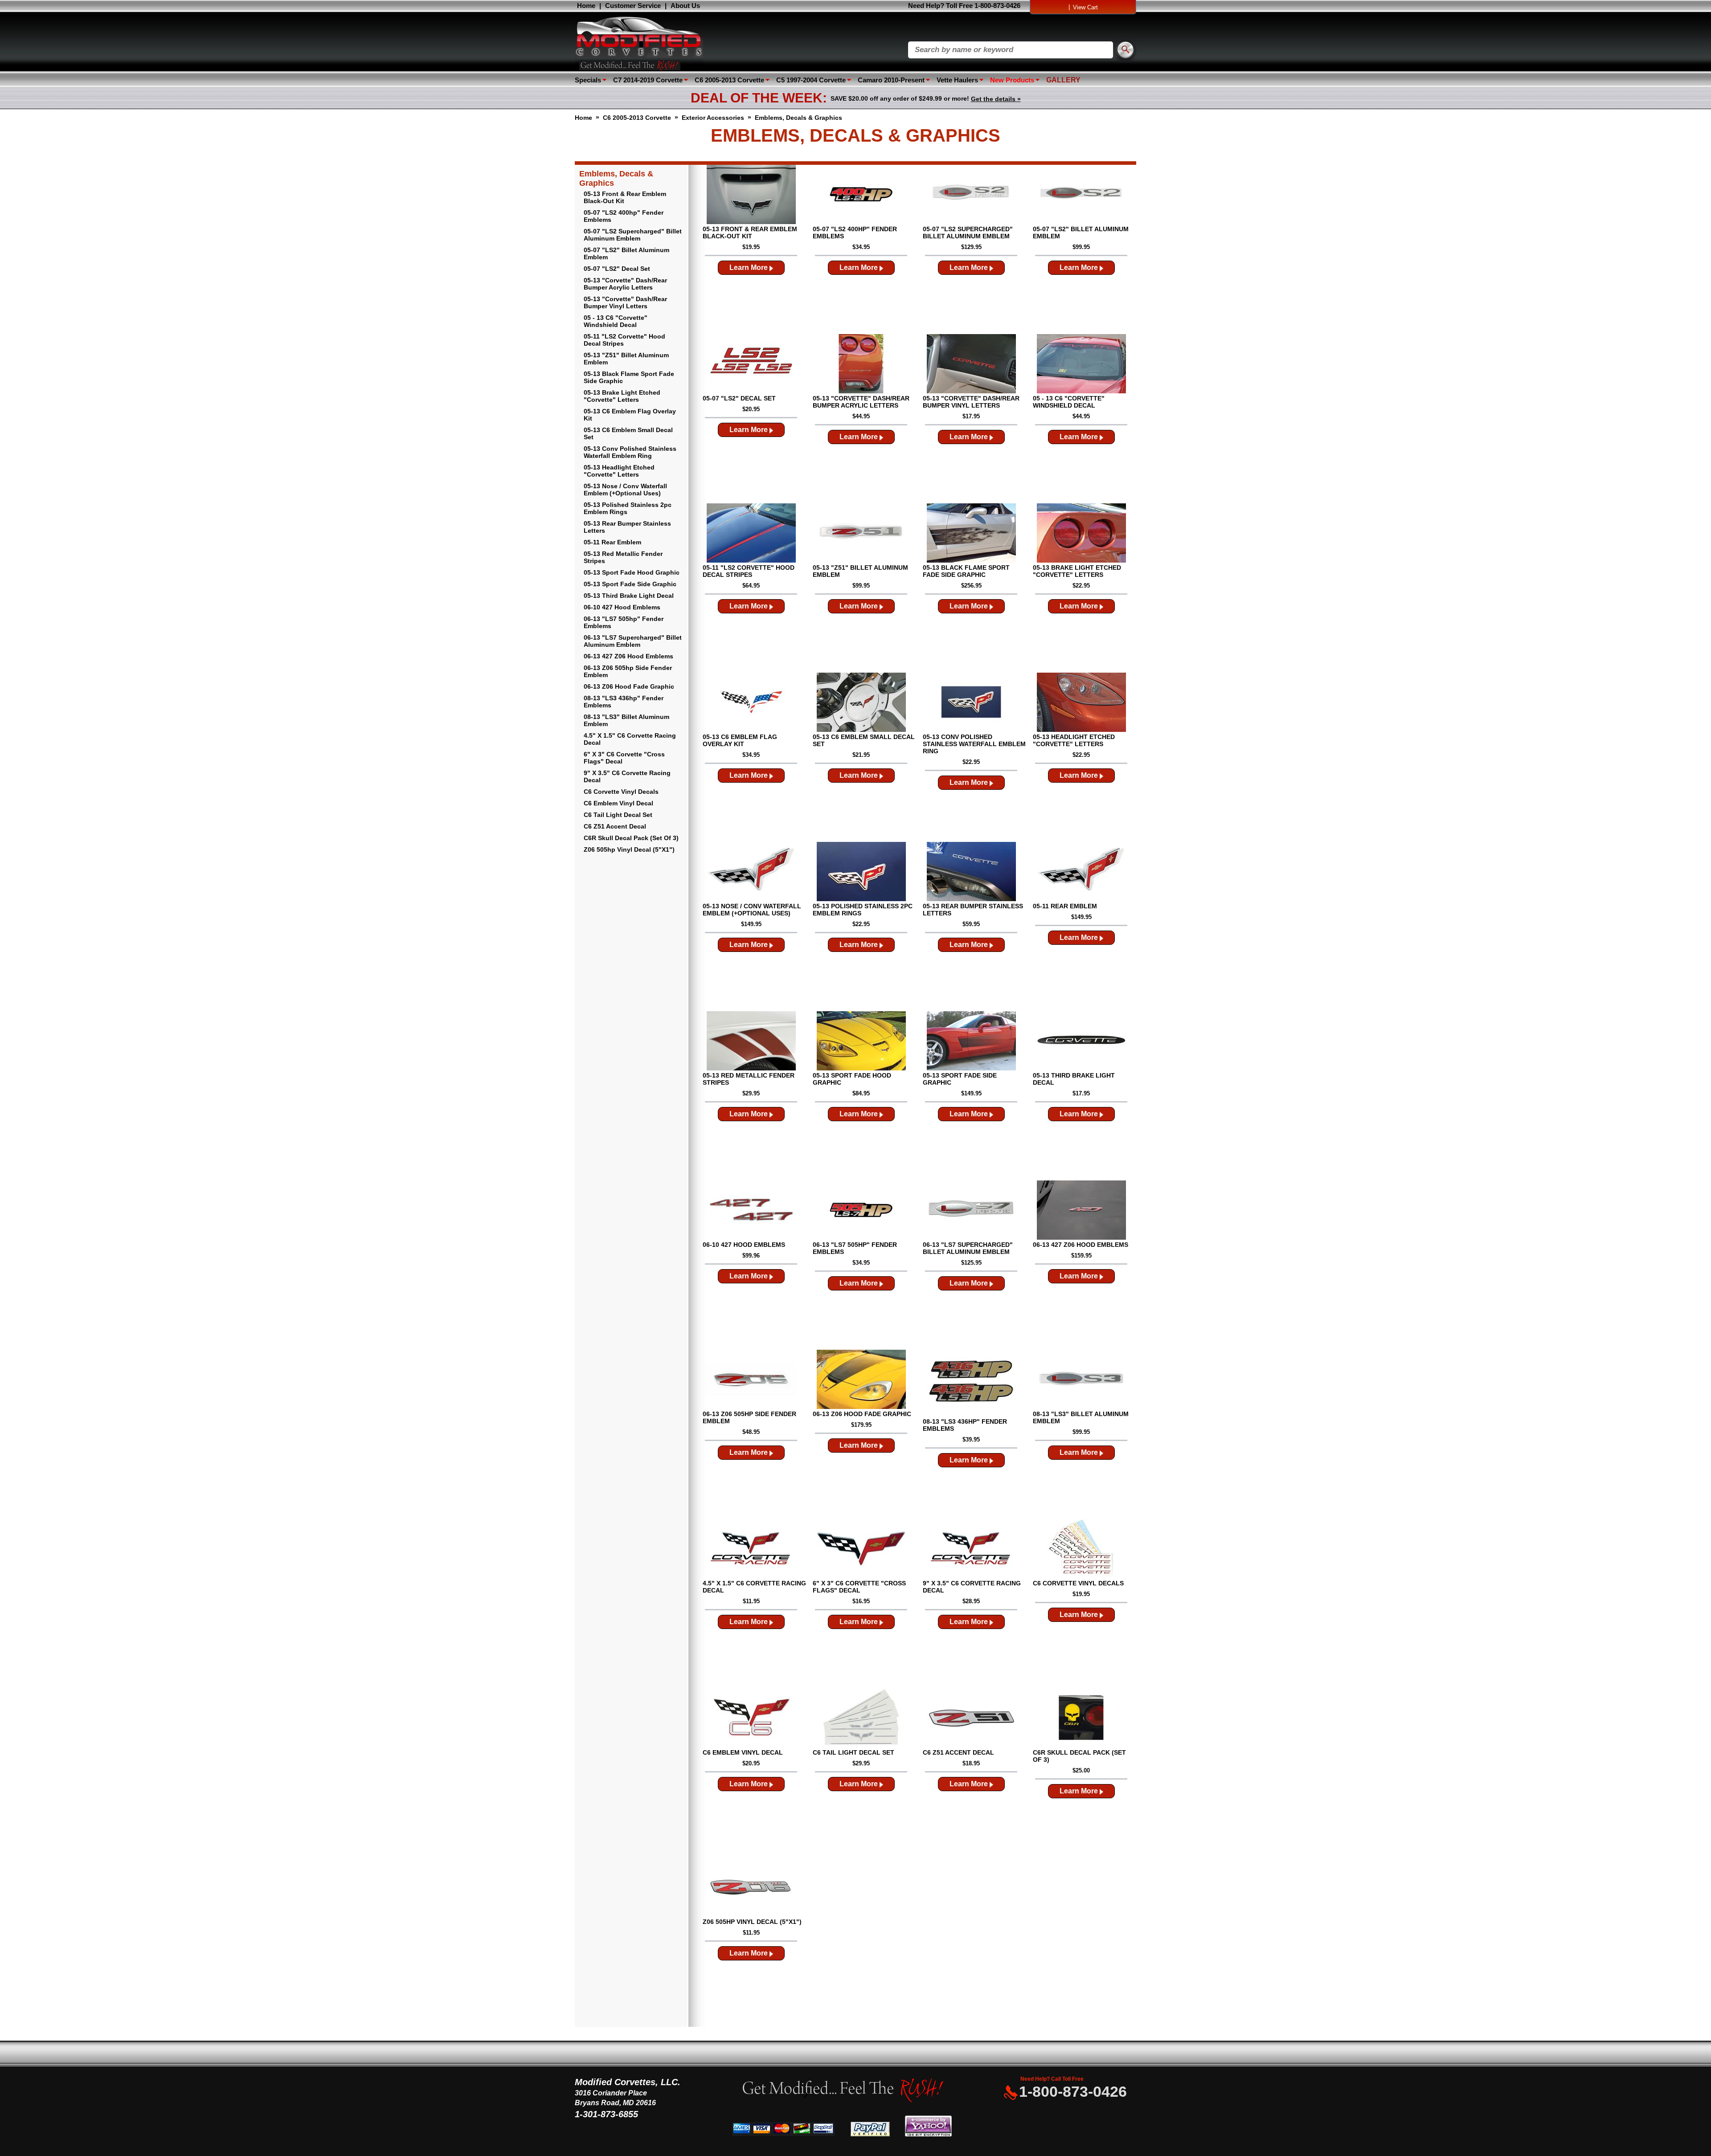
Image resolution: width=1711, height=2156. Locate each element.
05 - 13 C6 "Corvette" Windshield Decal (616, 321)
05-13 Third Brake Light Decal (629, 596)
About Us (685, 6)
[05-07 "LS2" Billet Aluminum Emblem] (1081, 195)
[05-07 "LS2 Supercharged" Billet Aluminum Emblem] (971, 195)
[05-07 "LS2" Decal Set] (751, 364)
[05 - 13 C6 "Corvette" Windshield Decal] (1081, 364)
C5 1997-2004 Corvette (811, 80)
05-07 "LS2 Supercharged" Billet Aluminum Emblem (633, 235)
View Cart (1085, 7)
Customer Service (633, 6)
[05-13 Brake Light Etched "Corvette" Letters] (1081, 534)
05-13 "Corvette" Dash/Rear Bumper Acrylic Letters (625, 284)
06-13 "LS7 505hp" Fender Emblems (624, 622)
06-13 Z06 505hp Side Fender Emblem (628, 671)
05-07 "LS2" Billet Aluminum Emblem (626, 253)
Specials (588, 80)
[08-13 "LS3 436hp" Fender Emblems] (971, 1384)
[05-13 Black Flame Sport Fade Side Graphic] (971, 534)
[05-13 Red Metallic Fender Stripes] (751, 1041)
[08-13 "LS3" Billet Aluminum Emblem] (1081, 1380)
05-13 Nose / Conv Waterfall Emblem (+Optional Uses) (625, 490)
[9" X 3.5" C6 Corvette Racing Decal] (971, 1549)
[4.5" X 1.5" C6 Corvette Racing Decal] (751, 1549)
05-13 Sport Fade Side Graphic (630, 584)
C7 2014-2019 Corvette (648, 80)
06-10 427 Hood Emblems (622, 607)
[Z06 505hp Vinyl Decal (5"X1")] (751, 1888)
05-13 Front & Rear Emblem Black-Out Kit (625, 197)
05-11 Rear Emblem (612, 542)
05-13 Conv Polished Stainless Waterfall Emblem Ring (630, 452)
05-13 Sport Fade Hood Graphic (632, 572)
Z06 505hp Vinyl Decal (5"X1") (629, 849)
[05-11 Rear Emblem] (1081, 872)
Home (586, 6)
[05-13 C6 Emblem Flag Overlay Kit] (751, 703)
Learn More (749, 267)
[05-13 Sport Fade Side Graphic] (971, 1041)
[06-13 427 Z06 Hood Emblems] (1081, 1211)
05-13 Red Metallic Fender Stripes (623, 557)
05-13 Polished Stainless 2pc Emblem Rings (628, 508)
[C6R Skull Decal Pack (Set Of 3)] (1081, 1719)
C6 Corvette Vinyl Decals (621, 792)
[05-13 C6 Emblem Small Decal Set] (861, 703)
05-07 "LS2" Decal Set (617, 269)
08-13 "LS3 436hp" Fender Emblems (624, 702)
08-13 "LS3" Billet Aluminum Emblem (626, 720)
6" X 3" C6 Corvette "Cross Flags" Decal (624, 758)
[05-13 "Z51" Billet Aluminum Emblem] (861, 534)
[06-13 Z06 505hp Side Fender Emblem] (751, 1380)
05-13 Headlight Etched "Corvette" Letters (619, 471)
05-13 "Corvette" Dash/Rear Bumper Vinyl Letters (625, 302)
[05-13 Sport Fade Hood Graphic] (861, 1041)
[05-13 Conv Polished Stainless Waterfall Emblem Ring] (971, 703)
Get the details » (996, 99)
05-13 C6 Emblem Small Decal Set (628, 433)
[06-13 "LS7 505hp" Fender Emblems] (861, 1211)
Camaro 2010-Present (891, 80)
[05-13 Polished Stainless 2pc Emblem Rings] (861, 872)
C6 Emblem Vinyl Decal (618, 803)
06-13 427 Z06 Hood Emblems (628, 656)
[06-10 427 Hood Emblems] (751, 1211)
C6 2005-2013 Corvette (729, 80)
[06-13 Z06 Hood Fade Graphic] (861, 1380)
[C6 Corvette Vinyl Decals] (1081, 1549)
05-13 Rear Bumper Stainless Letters (627, 527)
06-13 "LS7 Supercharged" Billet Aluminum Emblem (633, 641)
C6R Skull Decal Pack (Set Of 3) (631, 838)
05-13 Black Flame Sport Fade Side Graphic (629, 377)
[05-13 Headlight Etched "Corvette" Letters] (1081, 703)
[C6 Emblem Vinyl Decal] (751, 1719)
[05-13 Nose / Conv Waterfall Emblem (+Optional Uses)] (751, 872)
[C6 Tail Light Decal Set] (861, 1719)
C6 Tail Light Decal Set (618, 815)
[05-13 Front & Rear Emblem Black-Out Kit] (751, 195)
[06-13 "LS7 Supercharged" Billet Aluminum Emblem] (971, 1211)
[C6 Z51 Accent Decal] (971, 1719)
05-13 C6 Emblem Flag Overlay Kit (630, 415)
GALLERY (1063, 80)
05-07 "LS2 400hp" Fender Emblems (624, 216)
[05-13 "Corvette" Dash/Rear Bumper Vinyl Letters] (971, 364)
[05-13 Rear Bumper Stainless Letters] (971, 872)
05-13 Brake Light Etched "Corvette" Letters (622, 396)
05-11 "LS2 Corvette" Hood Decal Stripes (624, 340)
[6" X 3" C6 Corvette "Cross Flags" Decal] (861, 1549)
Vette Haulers (957, 80)
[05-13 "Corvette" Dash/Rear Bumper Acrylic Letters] (861, 364)
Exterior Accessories (713, 118)
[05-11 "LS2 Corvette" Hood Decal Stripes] (751, 534)
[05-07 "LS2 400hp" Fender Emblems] (861, 195)
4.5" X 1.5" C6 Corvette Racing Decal (630, 739)
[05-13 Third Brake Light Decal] (1081, 1041)
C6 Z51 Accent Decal (615, 826)
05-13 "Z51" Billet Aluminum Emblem (626, 359)
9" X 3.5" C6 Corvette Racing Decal (627, 776)
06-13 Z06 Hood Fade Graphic (629, 686)
